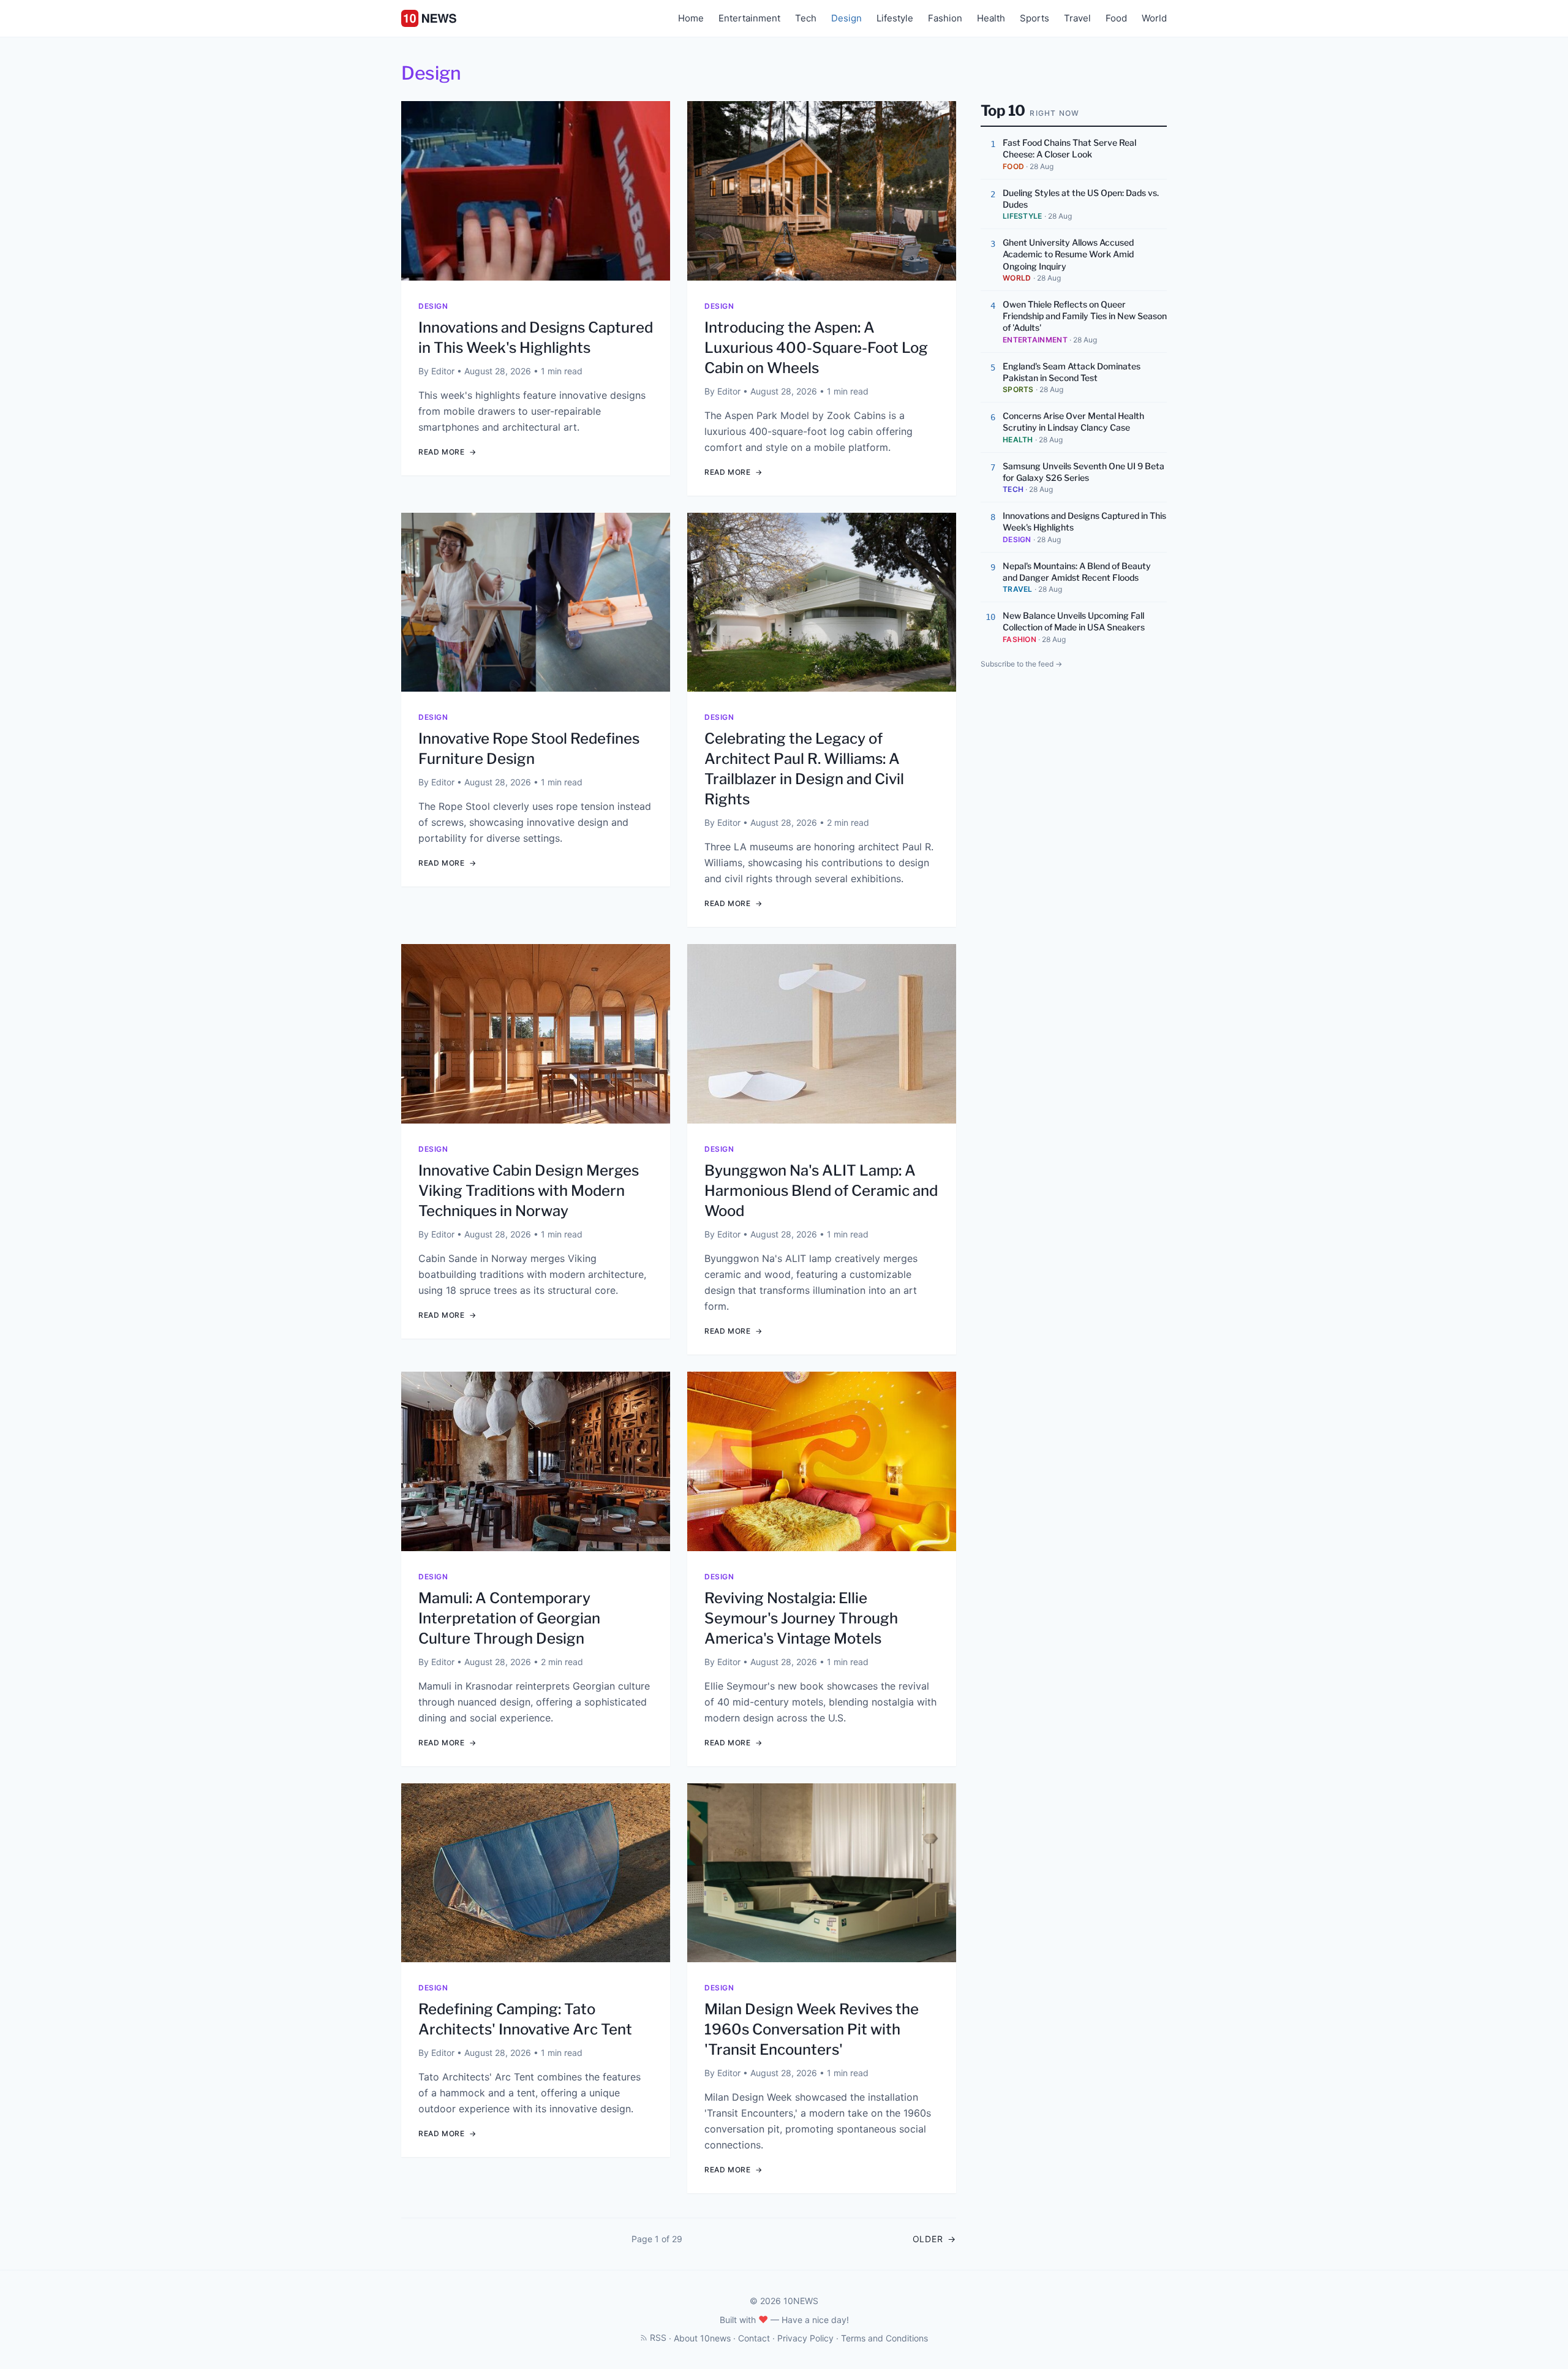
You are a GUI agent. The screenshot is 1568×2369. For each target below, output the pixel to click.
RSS (658, 2337)
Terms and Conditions (884, 2338)
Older (934, 2239)
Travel (1077, 18)
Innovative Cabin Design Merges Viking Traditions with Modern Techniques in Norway (529, 1191)
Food (1116, 18)
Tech (806, 18)
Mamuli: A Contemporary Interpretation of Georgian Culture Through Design (509, 1618)
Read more (447, 452)
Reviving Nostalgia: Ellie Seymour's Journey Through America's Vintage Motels (801, 1618)
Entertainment (749, 18)
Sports (1035, 18)
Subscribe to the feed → (1021, 664)
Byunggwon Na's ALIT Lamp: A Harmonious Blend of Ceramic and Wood (821, 1191)
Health (991, 18)
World (1154, 18)
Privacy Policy (805, 2338)
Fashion (945, 18)
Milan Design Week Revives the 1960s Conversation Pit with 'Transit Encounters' (812, 2029)
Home (691, 18)
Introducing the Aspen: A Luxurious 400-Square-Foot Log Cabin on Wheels (816, 348)
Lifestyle (895, 18)
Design (846, 18)
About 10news (702, 2338)
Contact (754, 2338)
